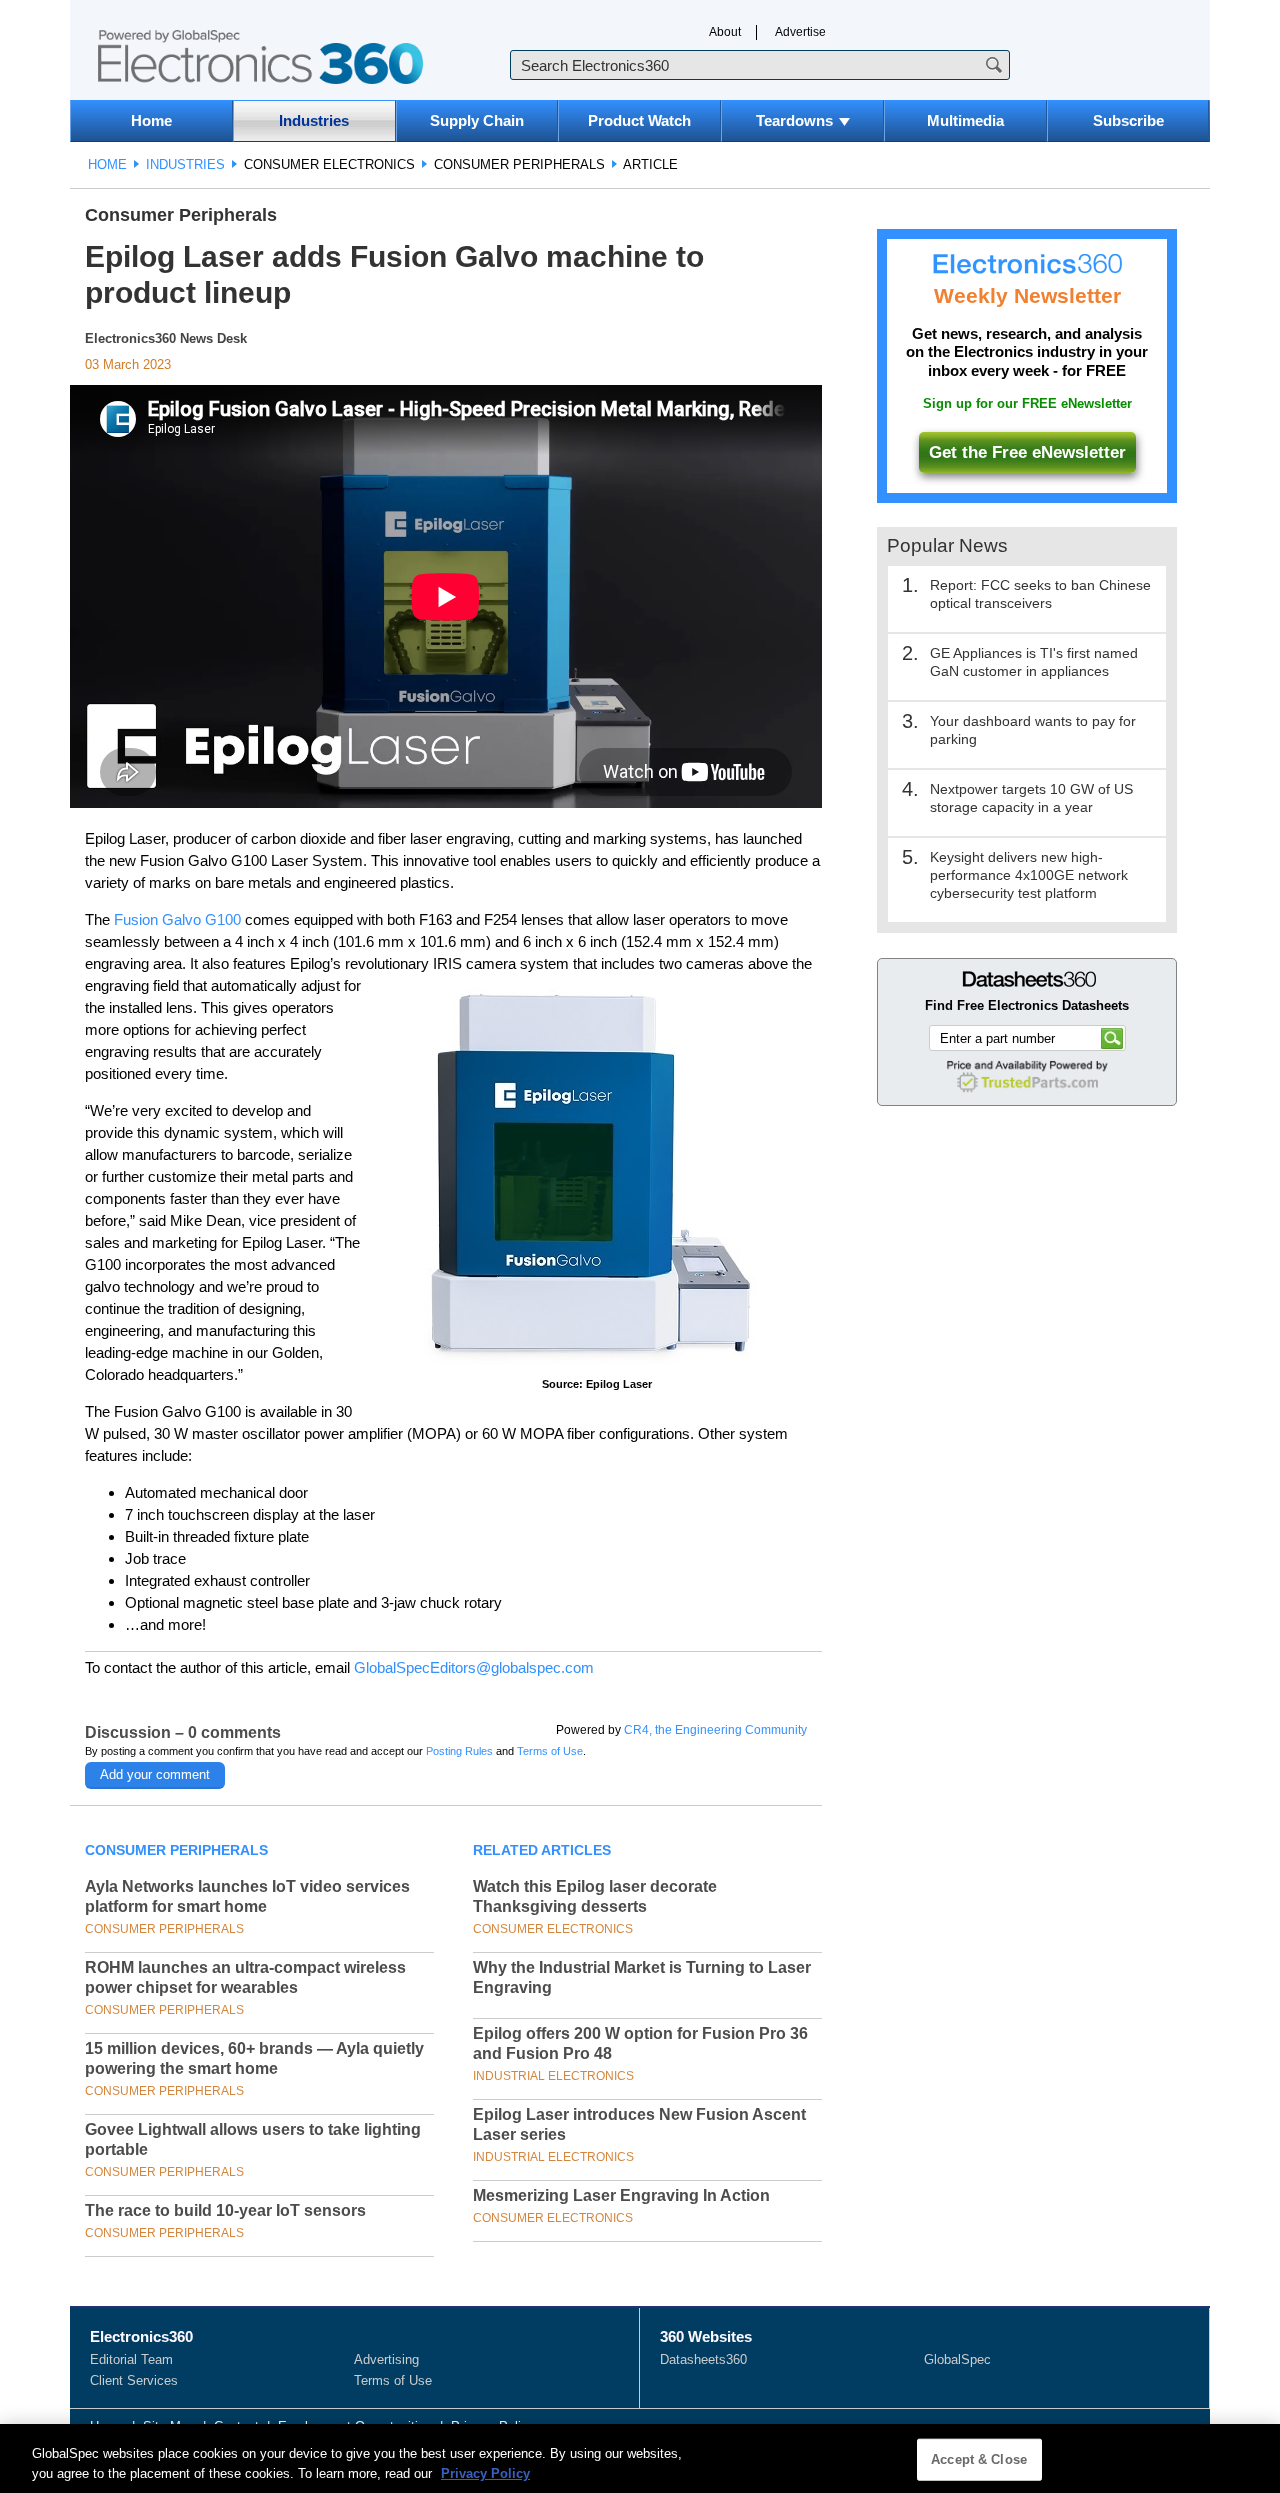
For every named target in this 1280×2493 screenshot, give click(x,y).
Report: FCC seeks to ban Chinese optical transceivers (1040, 594)
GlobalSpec (957, 2359)
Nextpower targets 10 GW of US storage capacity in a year (1031, 798)
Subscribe (1128, 120)
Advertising (386, 2359)
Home (151, 120)
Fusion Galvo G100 (177, 919)
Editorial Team (131, 2359)
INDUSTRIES (185, 164)
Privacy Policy (485, 2472)
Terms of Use (550, 1751)
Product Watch (639, 120)
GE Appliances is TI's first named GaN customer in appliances (1034, 662)
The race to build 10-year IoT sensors (225, 2210)
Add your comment (155, 1774)
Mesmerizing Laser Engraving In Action (621, 2195)
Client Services (134, 2380)
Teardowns (794, 120)
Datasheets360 (703, 2359)
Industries (314, 120)
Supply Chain (477, 120)
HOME (107, 164)
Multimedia (965, 120)
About (725, 32)
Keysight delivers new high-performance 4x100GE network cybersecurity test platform (1029, 875)
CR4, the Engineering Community (715, 1730)
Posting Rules (459, 1751)
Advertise (800, 32)
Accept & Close (979, 2459)
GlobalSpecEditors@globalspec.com (474, 1667)
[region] (640, 2458)
